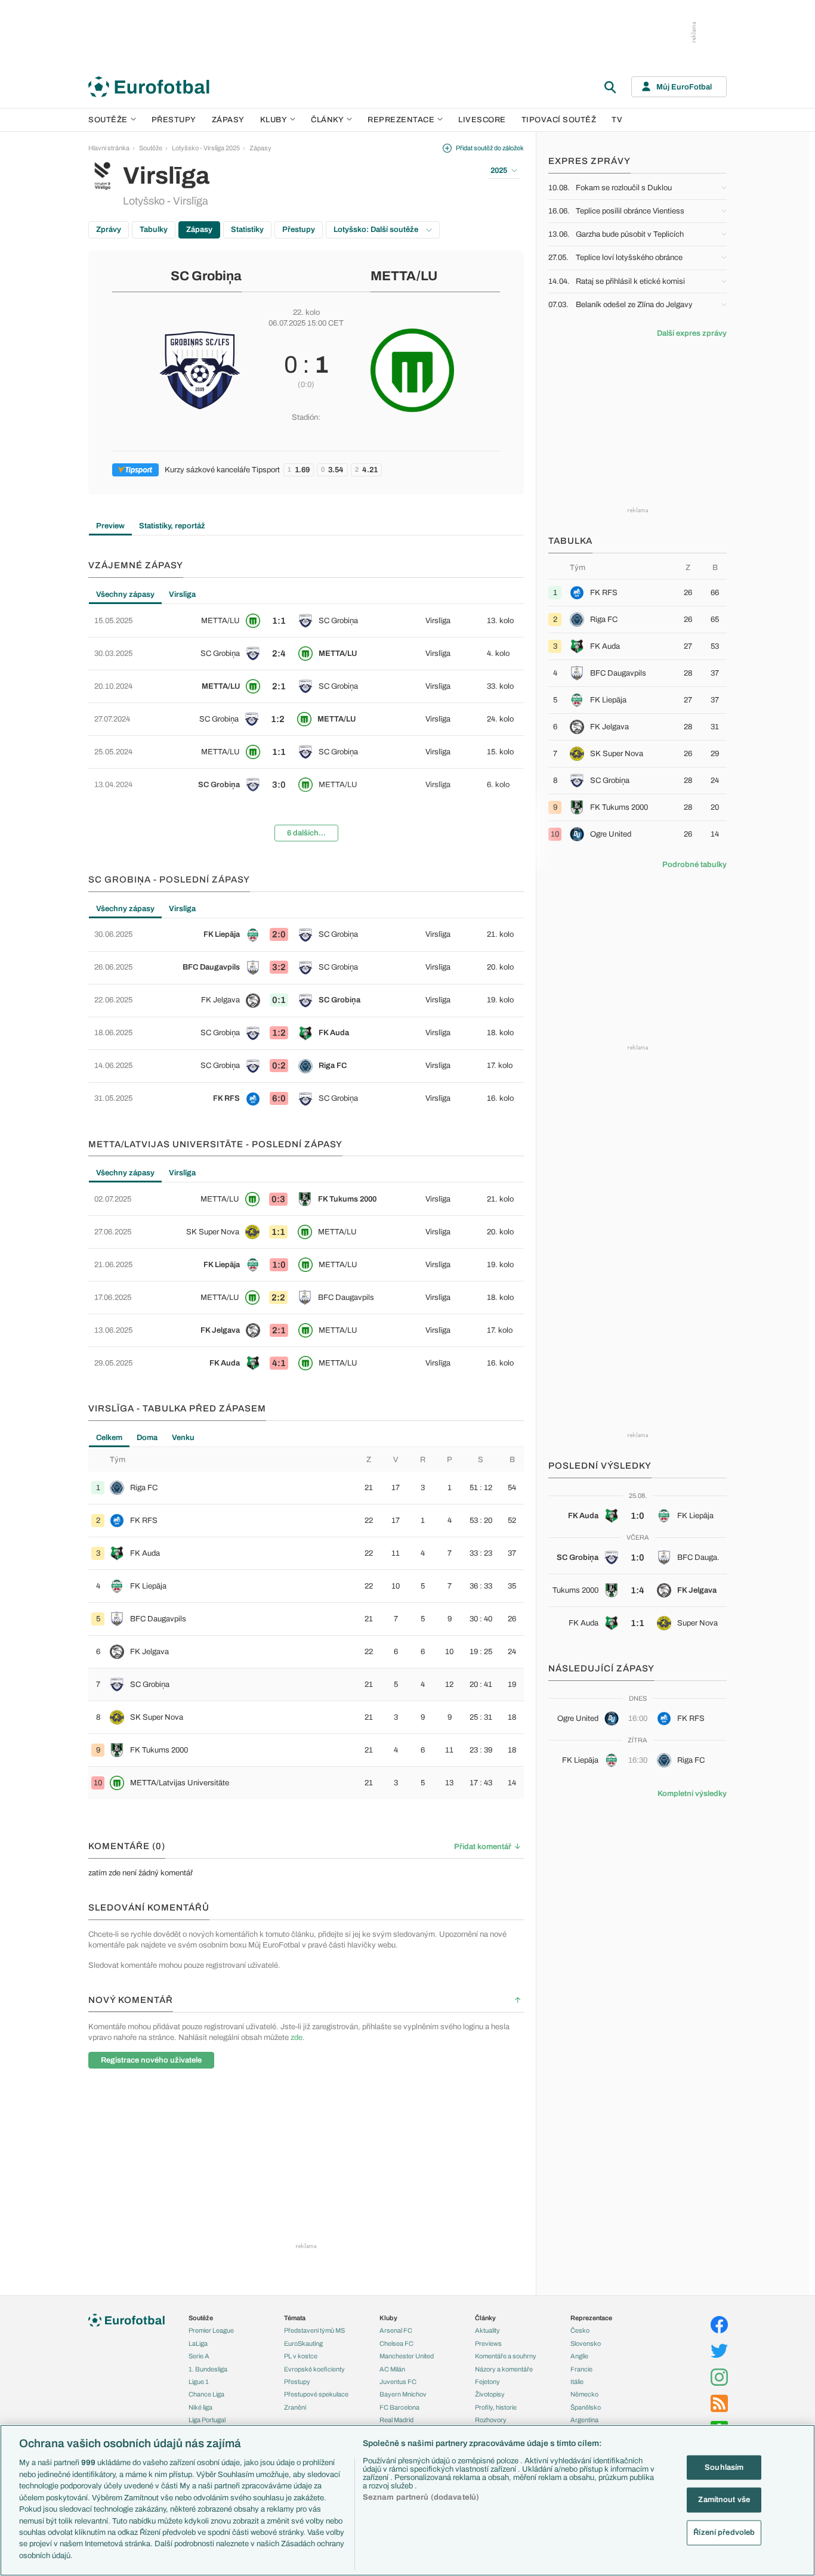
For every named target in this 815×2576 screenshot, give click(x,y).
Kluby (274, 120)
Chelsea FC (396, 2343)
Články (485, 2318)
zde (297, 2038)
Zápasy (228, 120)
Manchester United (407, 2356)
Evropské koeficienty (314, 2369)
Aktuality (487, 2330)
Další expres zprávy (692, 333)
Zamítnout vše (724, 2500)
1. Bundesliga (208, 2369)
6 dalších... (306, 833)
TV (617, 120)
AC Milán (392, 2369)
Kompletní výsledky (692, 1794)
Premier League (211, 2330)
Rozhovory (491, 2420)
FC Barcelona (399, 2407)
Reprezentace (401, 120)
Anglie (579, 2356)
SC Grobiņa (206, 276)
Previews (488, 2343)
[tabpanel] (306, 727)
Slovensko (586, 2343)
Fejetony (487, 2382)
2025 (499, 171)
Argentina (584, 2420)
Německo (584, 2394)
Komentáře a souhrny (506, 2356)
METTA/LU (404, 276)
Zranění (295, 2407)
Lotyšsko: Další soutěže (377, 230)
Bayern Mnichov (403, 2394)
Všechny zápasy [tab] (125, 595)
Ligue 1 (199, 2382)
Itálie (577, 2382)
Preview (110, 526)
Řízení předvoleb (724, 2532)
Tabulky (154, 230)
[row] (306, 621)
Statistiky (247, 230)
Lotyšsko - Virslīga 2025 (206, 148)
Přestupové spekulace (316, 2394)
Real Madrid (396, 2420)
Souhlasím (724, 2467)
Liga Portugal (207, 2420)
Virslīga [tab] (182, 595)
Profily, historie (496, 2407)
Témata (295, 2318)
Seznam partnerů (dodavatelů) (421, 2497)
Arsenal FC (396, 2330)
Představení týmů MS (314, 2330)
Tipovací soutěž (559, 120)
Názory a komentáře (504, 2369)
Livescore (482, 120)
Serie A (199, 2356)
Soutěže (108, 120)
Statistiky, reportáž (172, 526)
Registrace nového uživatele (151, 2060)
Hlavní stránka (109, 148)
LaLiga (198, 2343)
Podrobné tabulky (694, 865)
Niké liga (200, 2407)
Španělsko (586, 2407)
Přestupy (174, 120)
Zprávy (109, 230)
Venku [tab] (183, 1438)
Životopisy (490, 2394)
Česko (580, 2330)
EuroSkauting (303, 2343)
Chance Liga (206, 2394)
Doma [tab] (147, 1438)
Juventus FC (398, 2382)
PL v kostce (301, 2356)
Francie (581, 2369)
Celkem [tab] (109, 1438)
